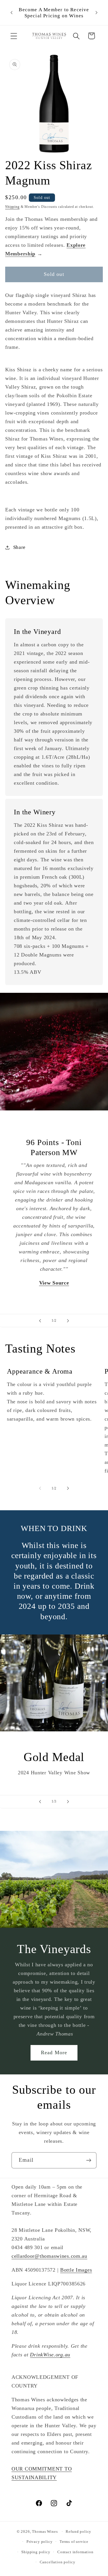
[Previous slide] (40, 1321)
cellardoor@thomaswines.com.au (49, 2256)
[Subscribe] (89, 2160)
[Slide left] (40, 1488)
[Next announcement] (96, 13)
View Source (54, 1283)
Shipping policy (36, 2552)
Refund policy (78, 2531)
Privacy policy (40, 2542)
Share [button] (19, 547)
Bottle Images (76, 2270)
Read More (54, 2052)
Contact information (75, 2552)
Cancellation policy (58, 2562)
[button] (14, 36)
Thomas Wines (45, 2531)
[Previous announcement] (12, 13)
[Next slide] (68, 1321)
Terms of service (74, 2542)
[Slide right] (68, 1488)
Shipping (12, 207)
